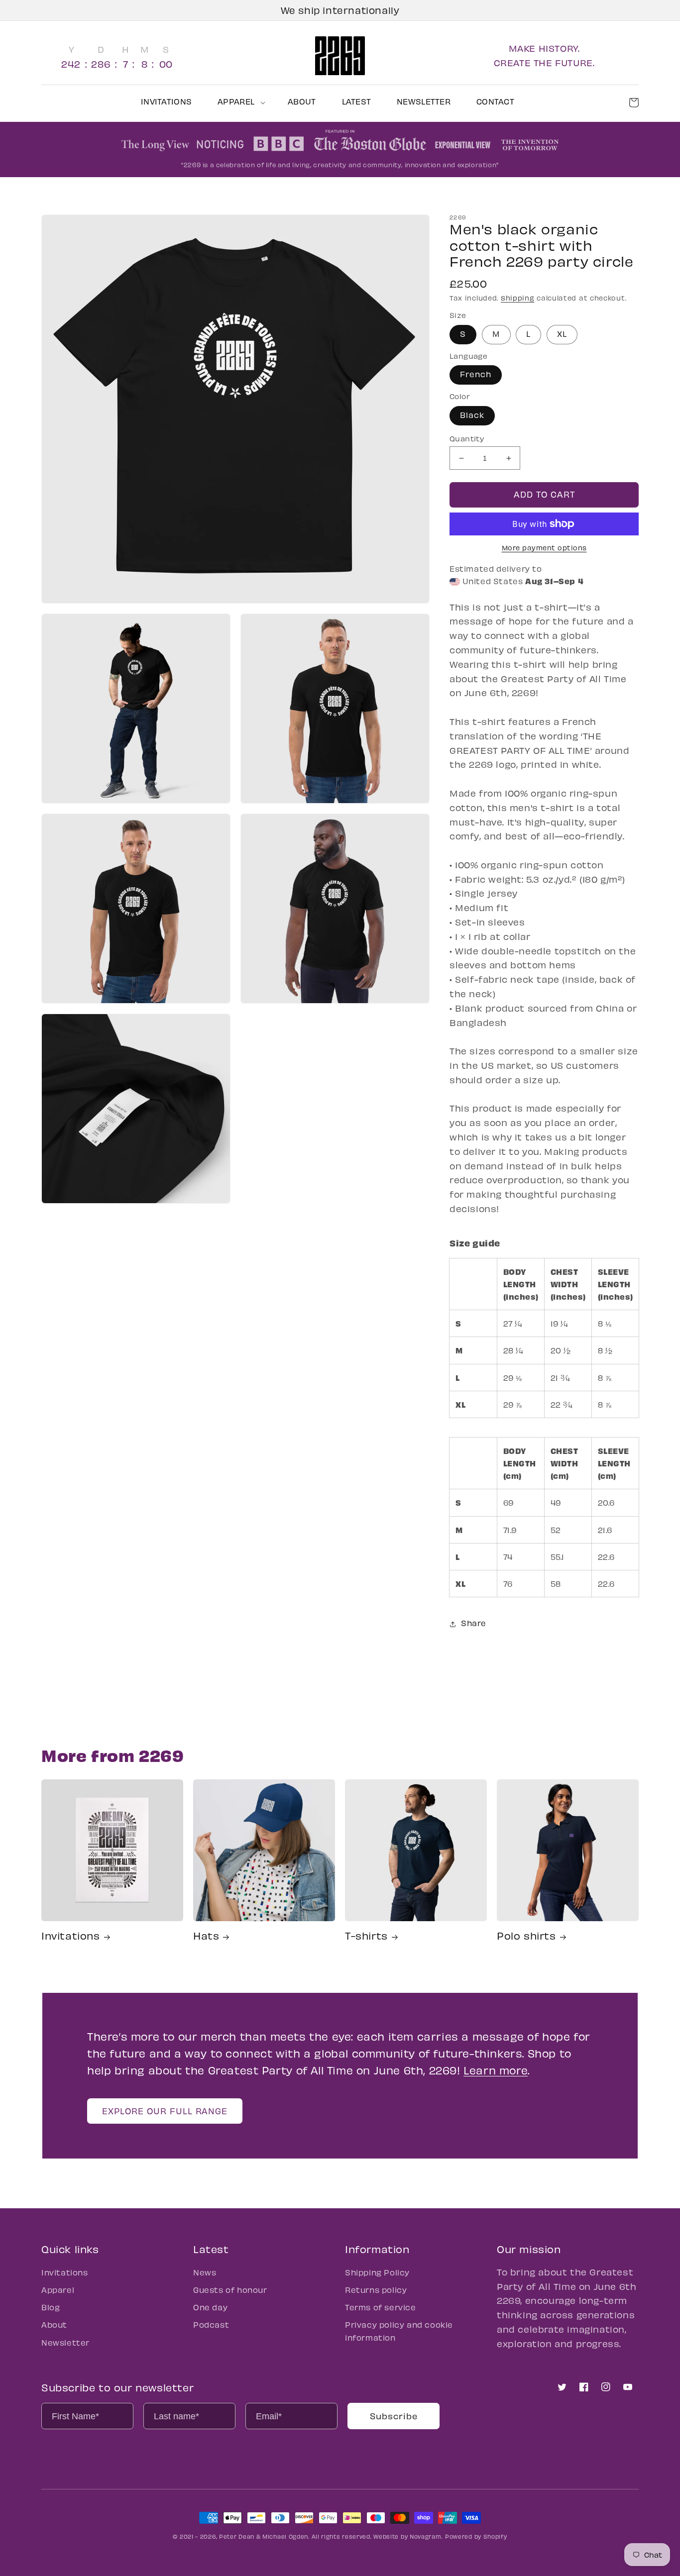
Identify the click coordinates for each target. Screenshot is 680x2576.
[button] (240, 102)
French (476, 374)
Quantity (467, 438)
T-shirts (366, 1935)
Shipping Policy (377, 2272)
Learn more (496, 2070)
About (54, 2324)
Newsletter (65, 2342)
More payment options (544, 548)
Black (472, 415)
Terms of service (381, 2307)
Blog (51, 2307)
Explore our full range (165, 2111)
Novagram (426, 2536)
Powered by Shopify (476, 2536)
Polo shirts (526, 1935)
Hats (206, 1935)
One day (210, 2307)
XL (562, 334)
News (205, 2272)
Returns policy (376, 2290)
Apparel (58, 2290)
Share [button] (474, 1623)
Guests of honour (230, 2290)
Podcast (211, 2324)
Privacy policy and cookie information (399, 2331)
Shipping (518, 298)
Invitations (71, 1935)
